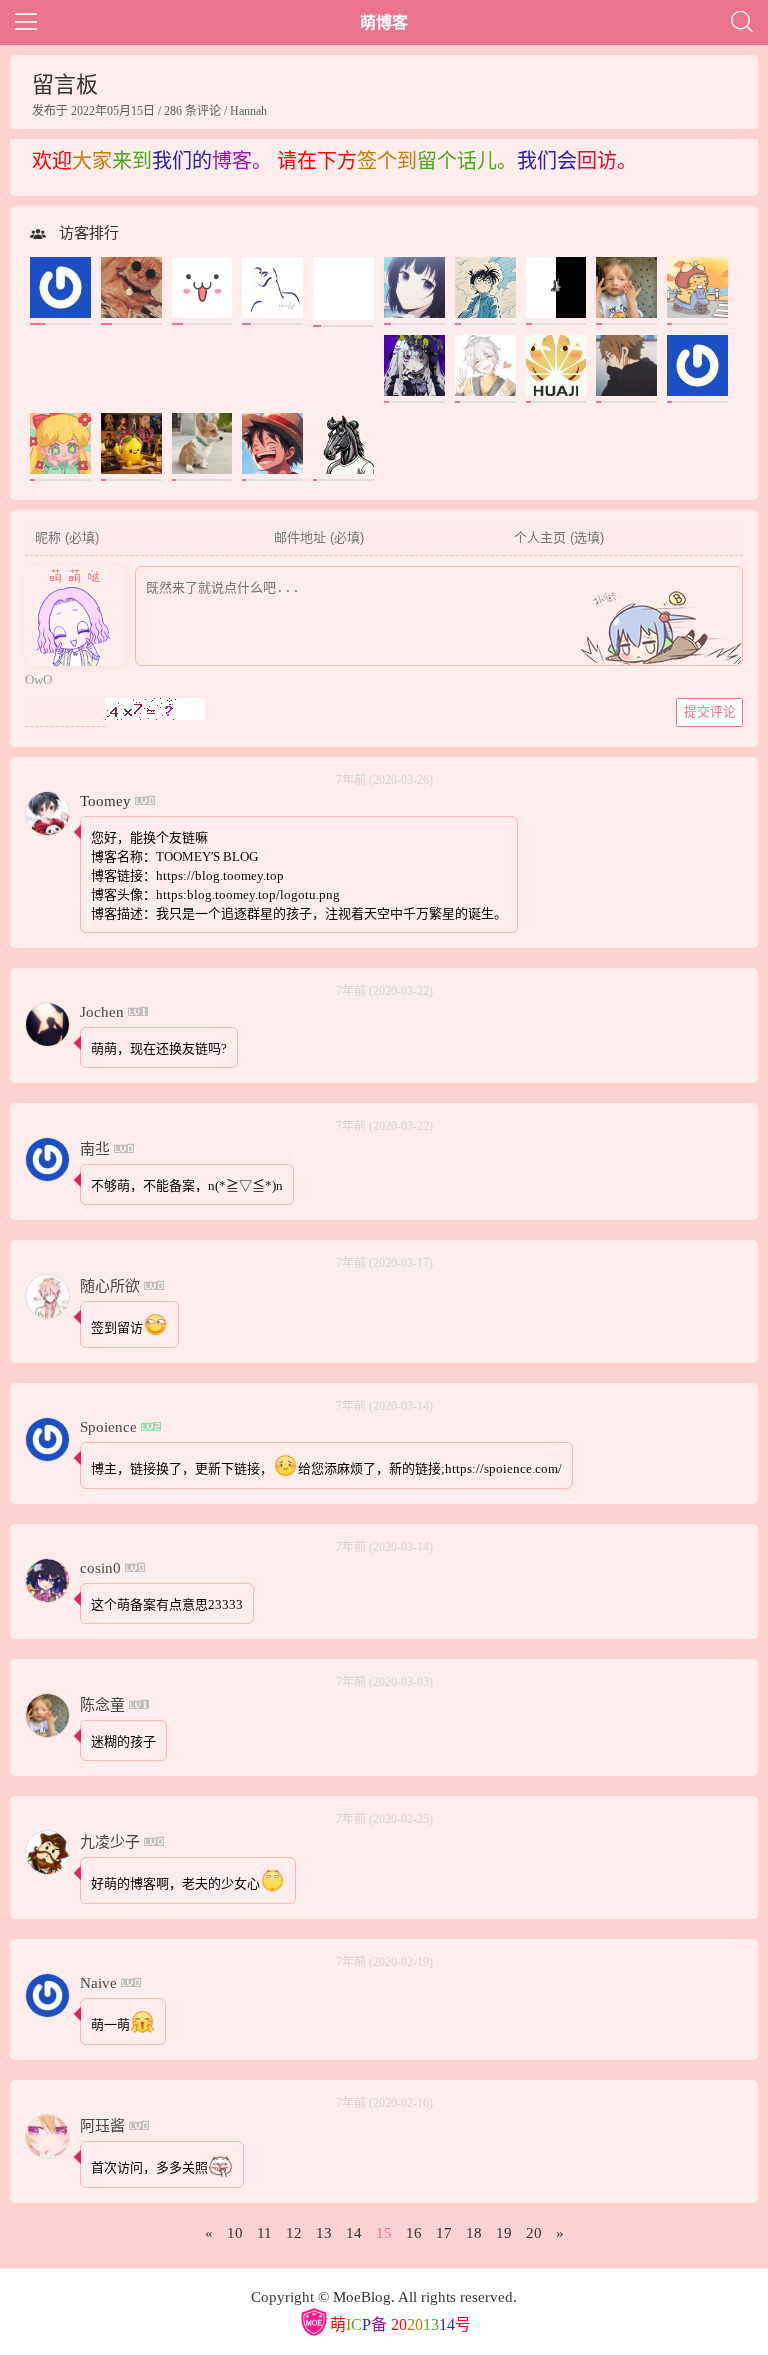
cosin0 (100, 1568)
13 (324, 2233)
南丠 (95, 1149)
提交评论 (710, 711)
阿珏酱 (102, 2126)
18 (474, 2233)
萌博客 (384, 22)
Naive (98, 1983)
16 (414, 2233)
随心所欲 (110, 1286)
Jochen (102, 1012)
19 (504, 2233)
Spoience (108, 1427)
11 (264, 2233)
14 (354, 2233)
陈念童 (102, 1705)
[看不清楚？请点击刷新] (155, 709)
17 (444, 2233)
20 (534, 2233)
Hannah (248, 111)
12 (294, 2233)
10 (235, 2233)
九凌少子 (110, 1842)
